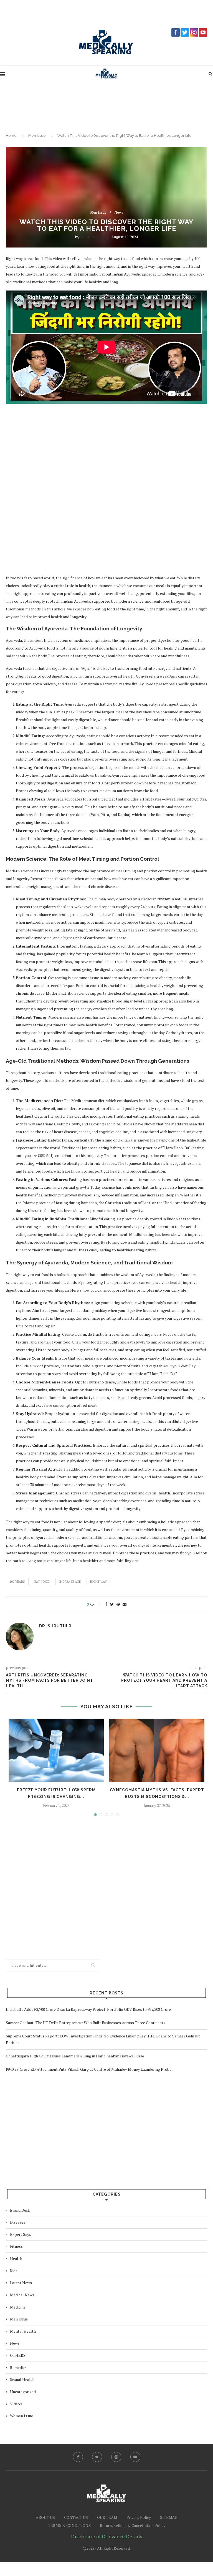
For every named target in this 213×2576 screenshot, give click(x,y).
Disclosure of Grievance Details (107, 2536)
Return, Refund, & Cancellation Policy (133, 2525)
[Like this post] (96, 1604)
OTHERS (18, 2355)
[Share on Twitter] (112, 1604)
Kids (14, 2271)
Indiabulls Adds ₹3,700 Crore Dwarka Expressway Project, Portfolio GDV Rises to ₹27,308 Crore (88, 2009)
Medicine (18, 2307)
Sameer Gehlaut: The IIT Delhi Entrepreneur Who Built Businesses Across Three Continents (86, 2023)
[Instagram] (116, 2457)
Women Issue (21, 2416)
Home (11, 136)
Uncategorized (23, 2392)
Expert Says (21, 2234)
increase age (70, 1582)
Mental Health (23, 2331)
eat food (42, 1582)
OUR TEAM (107, 2517)
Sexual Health (22, 2379)
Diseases (18, 2222)
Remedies (18, 2367)
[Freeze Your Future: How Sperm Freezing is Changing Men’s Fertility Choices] (56, 1750)
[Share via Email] (125, 1604)
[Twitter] (97, 2457)
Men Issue (37, 136)
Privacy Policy (139, 2517)
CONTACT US (76, 2517)
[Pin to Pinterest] (118, 1604)
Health (16, 2258)
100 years (17, 1582)
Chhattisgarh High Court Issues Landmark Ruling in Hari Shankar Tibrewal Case (75, 2056)
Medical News (22, 2295)
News (119, 213)
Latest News (21, 2283)
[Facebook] (78, 2457)
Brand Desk (20, 2210)
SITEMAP (169, 2517)
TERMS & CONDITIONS (69, 2525)
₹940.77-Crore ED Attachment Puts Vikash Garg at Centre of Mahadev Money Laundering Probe (89, 2069)
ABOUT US (45, 2517)
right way (98, 1582)
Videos (16, 2404)
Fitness (16, 2246)
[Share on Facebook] (106, 1604)
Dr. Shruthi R (91, 237)
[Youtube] (135, 2457)
